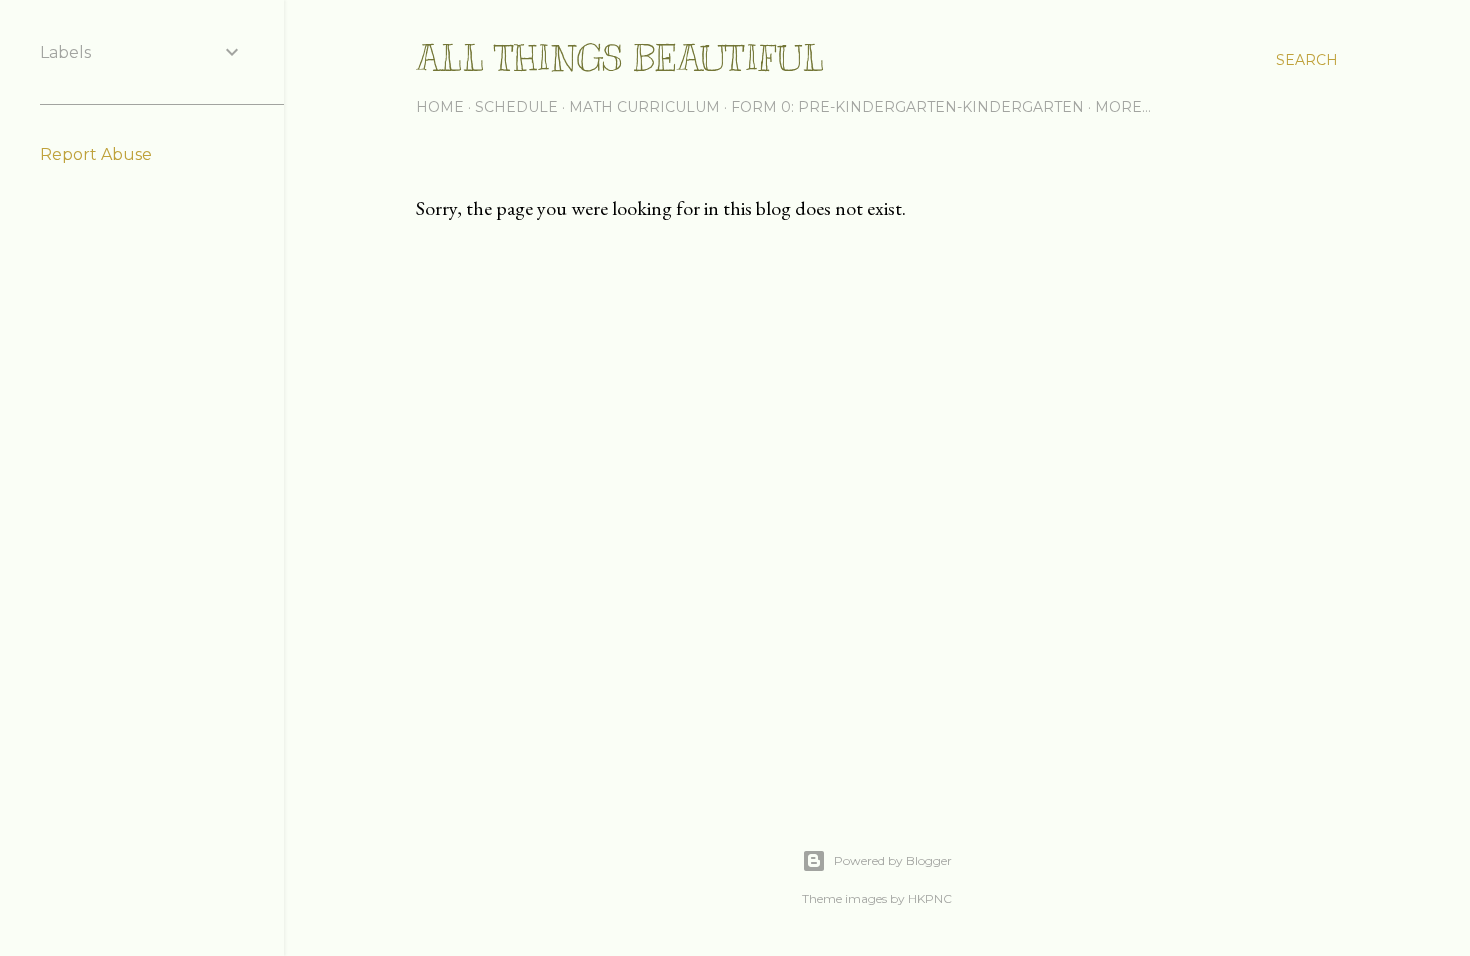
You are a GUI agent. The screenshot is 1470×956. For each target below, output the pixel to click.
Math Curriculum (644, 107)
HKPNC (930, 898)
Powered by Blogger (893, 860)
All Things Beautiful (620, 58)
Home (440, 107)
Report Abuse (96, 154)
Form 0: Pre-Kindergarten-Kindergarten (907, 107)
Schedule (516, 107)
